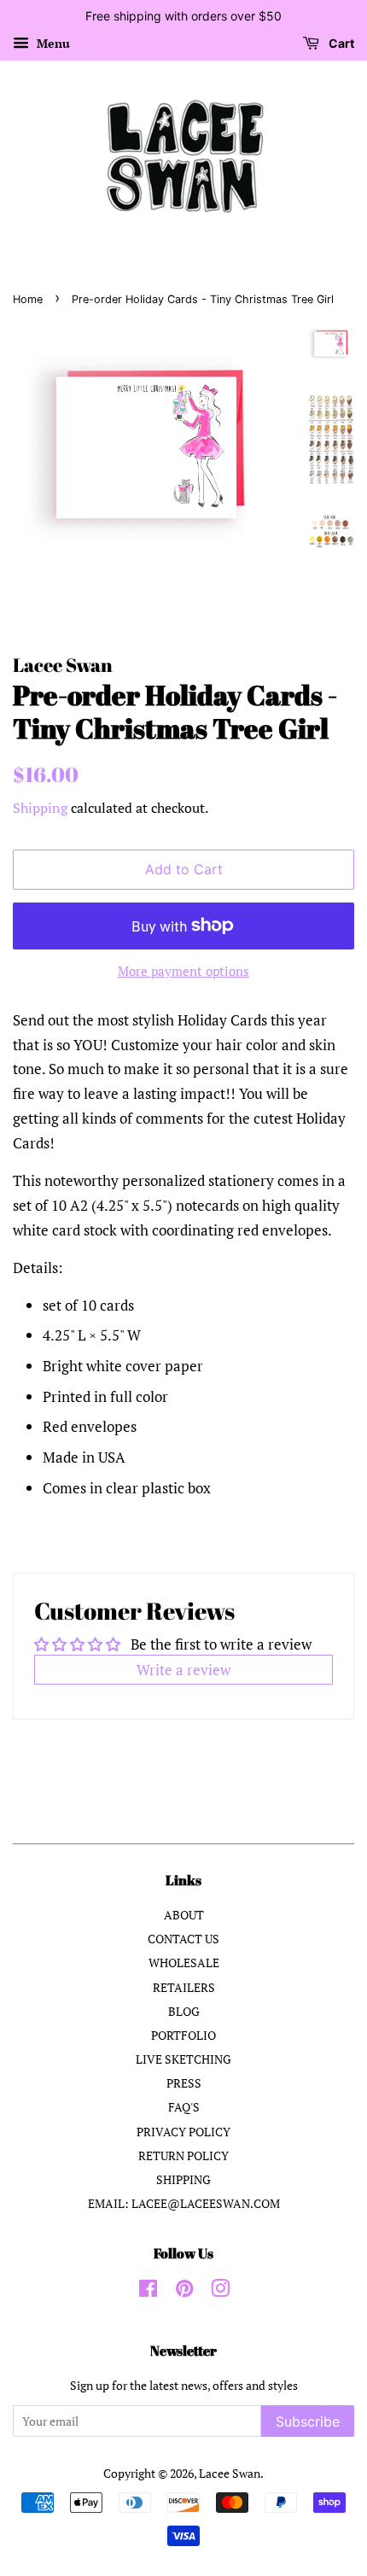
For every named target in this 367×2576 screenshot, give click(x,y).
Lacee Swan (230, 2473)
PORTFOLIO (183, 2035)
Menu (52, 43)
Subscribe (308, 2421)
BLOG (184, 2011)
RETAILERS (184, 1987)
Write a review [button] (183, 1670)
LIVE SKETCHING (183, 2059)
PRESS (184, 2083)
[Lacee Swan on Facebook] (148, 2291)
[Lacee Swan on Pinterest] (184, 2291)
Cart (340, 43)
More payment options (183, 971)
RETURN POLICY (183, 2155)
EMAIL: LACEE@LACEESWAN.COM (184, 2203)
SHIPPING (183, 2179)
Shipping (40, 808)
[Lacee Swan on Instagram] (220, 2291)
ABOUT (184, 1915)
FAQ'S (184, 2107)
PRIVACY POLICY (183, 2132)
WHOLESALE (184, 1963)
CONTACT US (183, 1939)
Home (28, 299)
